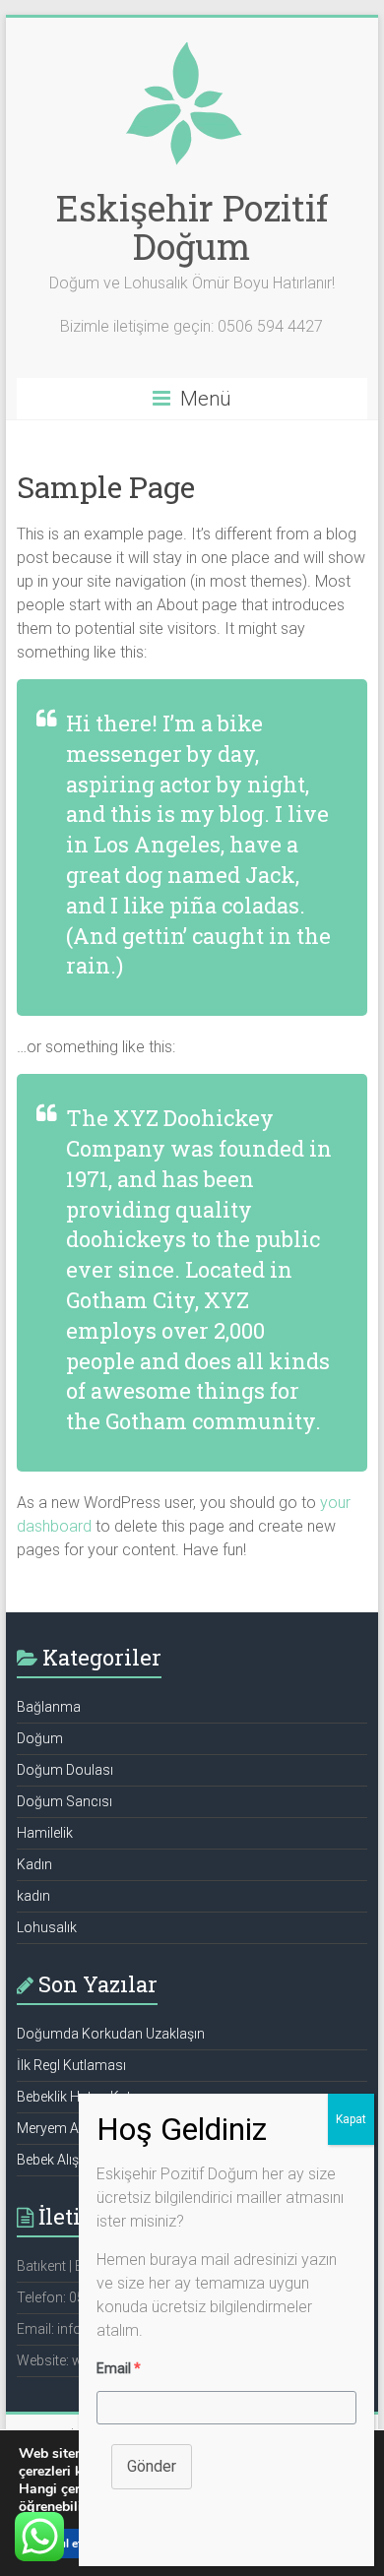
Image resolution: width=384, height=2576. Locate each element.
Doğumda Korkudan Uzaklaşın (111, 2034)
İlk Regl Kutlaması (71, 2065)
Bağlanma (49, 1707)
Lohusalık (47, 1927)
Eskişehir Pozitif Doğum (192, 227)
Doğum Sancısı (64, 1801)
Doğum (40, 1738)
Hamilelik (45, 1833)
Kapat (351, 2119)
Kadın (34, 1864)
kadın (33, 1896)
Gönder (152, 2466)
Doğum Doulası (65, 1770)
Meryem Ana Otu (68, 2128)
